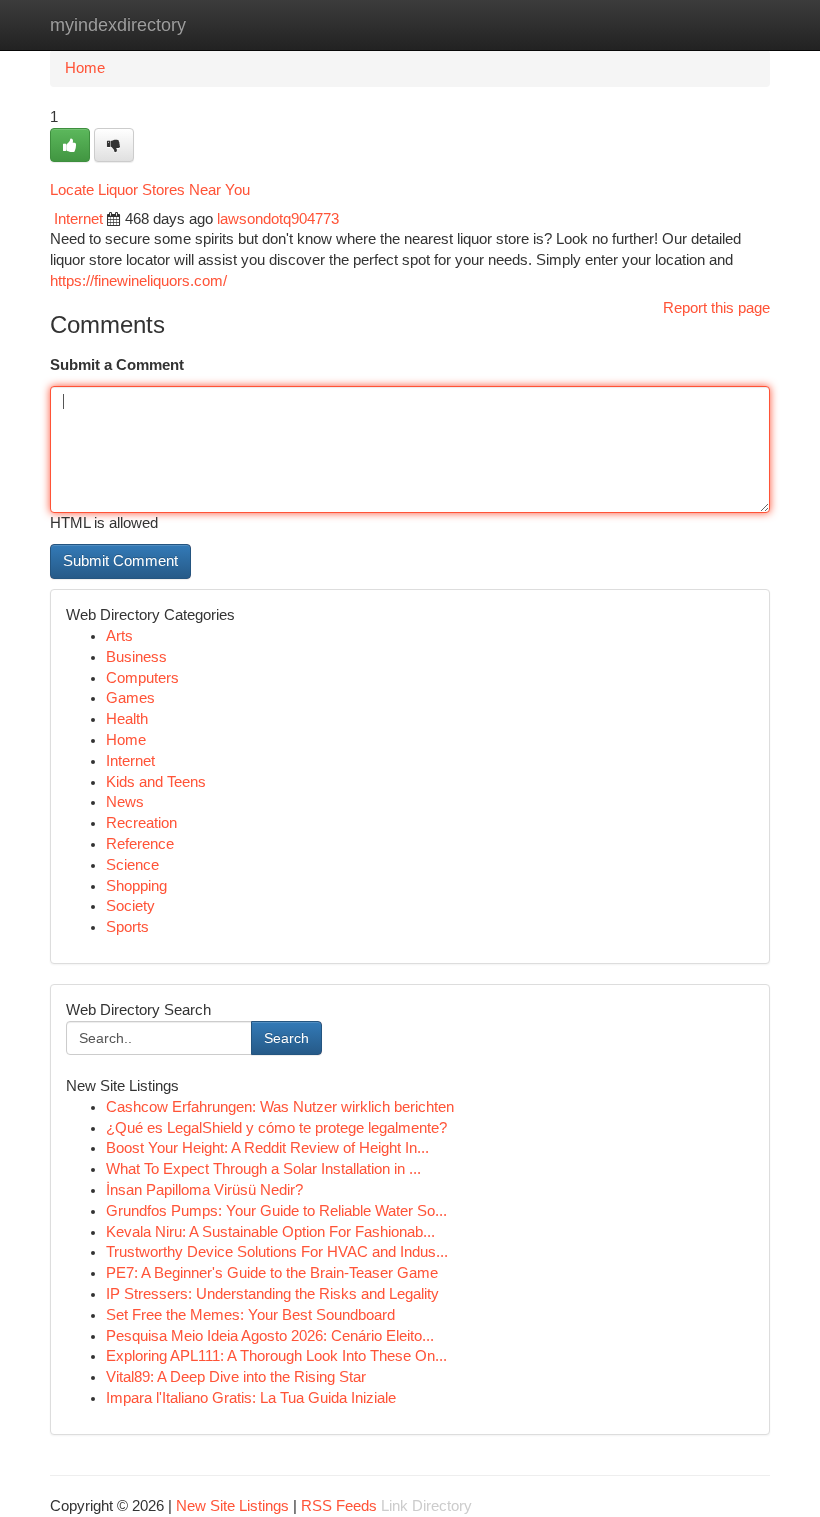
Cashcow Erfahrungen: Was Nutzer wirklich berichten (280, 1107)
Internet (78, 219)
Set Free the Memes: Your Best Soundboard (250, 1315)
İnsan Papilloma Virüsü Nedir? (204, 1190)
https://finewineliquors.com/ (138, 281)
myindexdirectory (118, 25)
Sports (127, 927)
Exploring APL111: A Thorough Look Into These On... (276, 1356)
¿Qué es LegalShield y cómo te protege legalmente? (276, 1128)
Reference (140, 844)
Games (130, 698)
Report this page (716, 308)
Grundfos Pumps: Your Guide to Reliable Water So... (276, 1211)
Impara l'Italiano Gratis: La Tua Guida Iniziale (251, 1398)
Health (127, 719)
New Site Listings (232, 1506)
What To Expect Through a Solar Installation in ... (263, 1169)
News (125, 802)
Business (136, 657)
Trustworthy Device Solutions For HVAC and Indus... (277, 1252)
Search (286, 1038)
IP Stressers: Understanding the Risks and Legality (272, 1294)
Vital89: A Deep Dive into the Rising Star (236, 1377)
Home (85, 68)
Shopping (136, 886)
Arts (119, 636)
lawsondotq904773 (278, 219)
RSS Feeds (339, 1506)
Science (132, 865)
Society (130, 906)
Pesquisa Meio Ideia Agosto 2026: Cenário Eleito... (270, 1336)
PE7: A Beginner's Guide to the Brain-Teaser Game (272, 1273)
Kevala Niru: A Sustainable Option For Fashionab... (270, 1232)
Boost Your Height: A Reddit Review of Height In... (267, 1148)
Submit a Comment (117, 365)
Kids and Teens (156, 782)
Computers (142, 678)
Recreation (141, 823)
